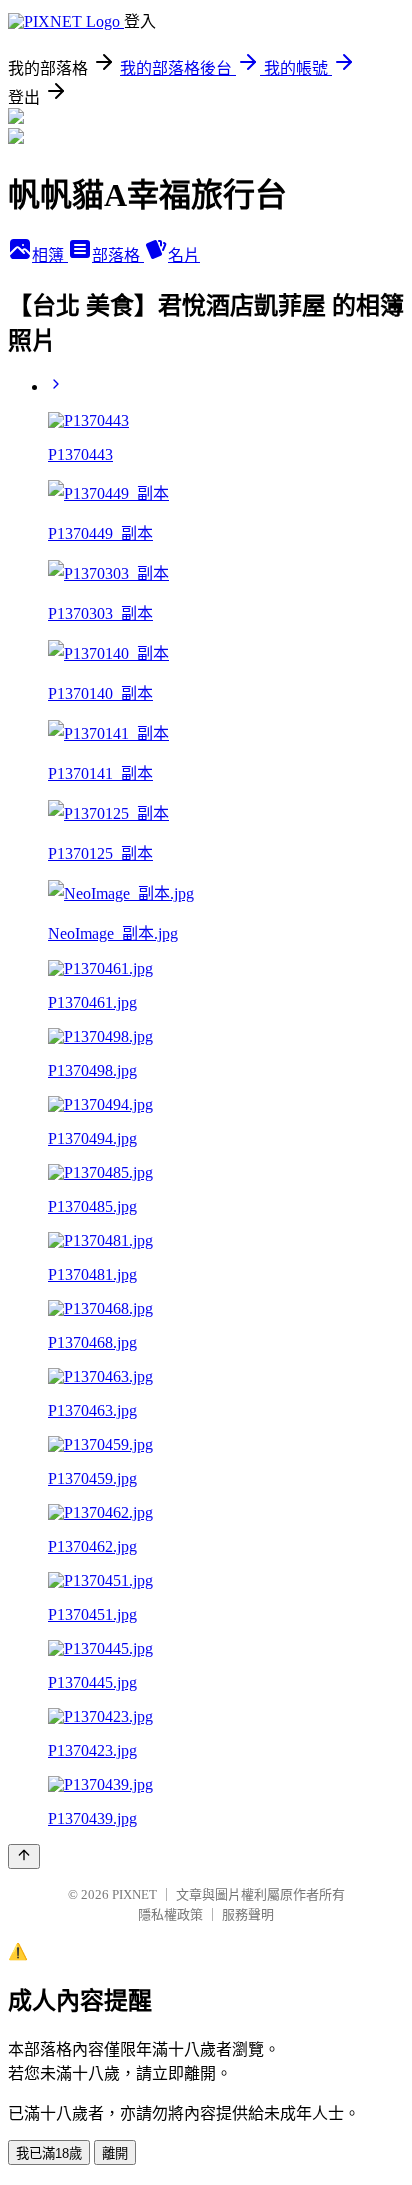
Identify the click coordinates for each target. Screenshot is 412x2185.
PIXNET (134, 1894)
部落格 (118, 255)
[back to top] (24, 1856)
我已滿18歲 (49, 2153)
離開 (115, 2153)
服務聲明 (248, 1914)
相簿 (50, 255)
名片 (184, 255)
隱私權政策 (170, 1914)
